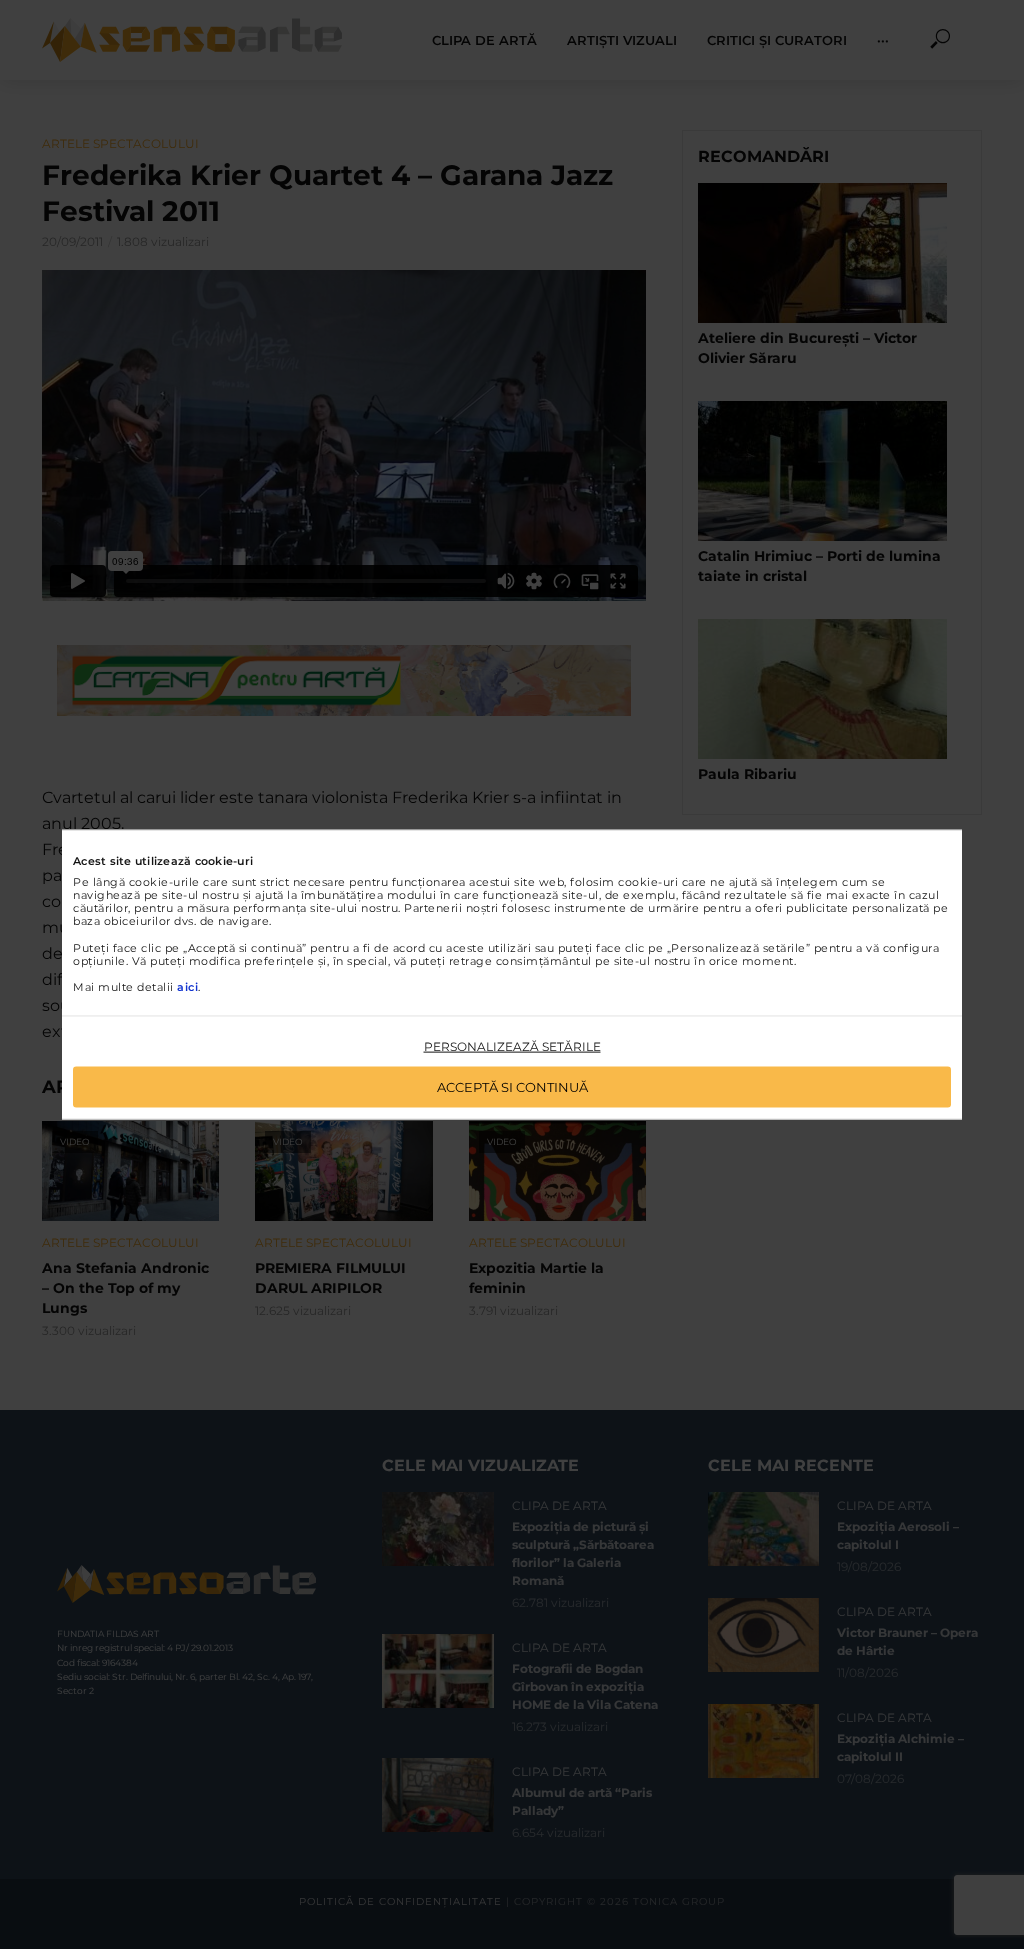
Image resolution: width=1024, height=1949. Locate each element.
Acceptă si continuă (512, 1086)
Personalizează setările (512, 1046)
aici (187, 987)
